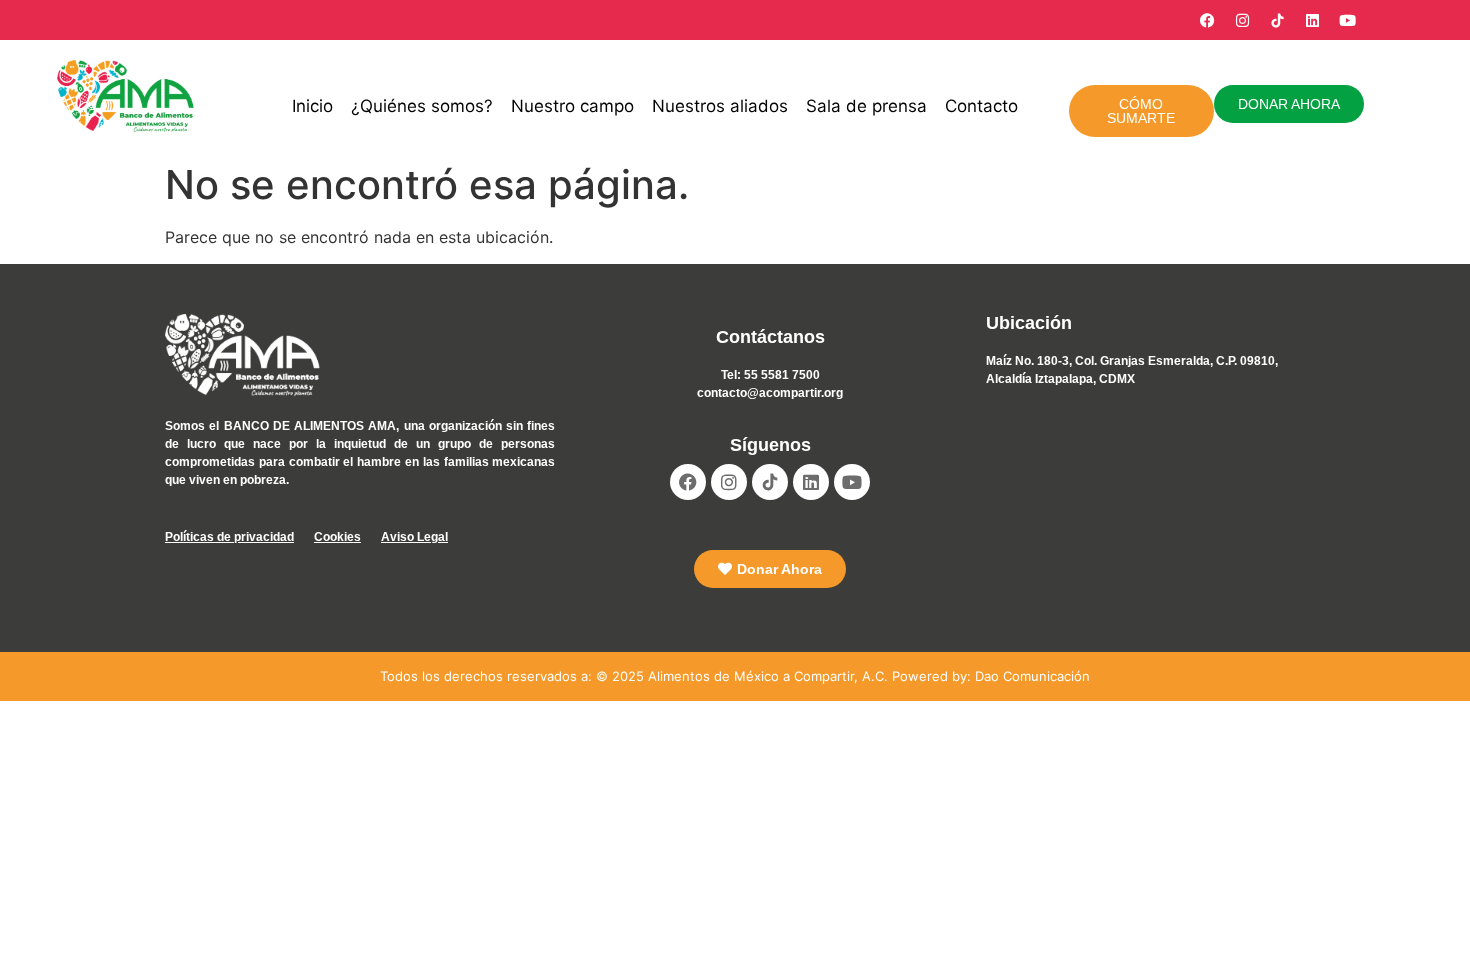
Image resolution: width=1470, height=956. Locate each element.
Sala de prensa (866, 106)
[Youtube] (1348, 20)
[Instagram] (1243, 20)
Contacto (981, 106)
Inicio (312, 106)
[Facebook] (1208, 20)
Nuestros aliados (720, 106)
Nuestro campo (572, 106)
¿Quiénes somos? (422, 106)
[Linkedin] (1313, 20)
